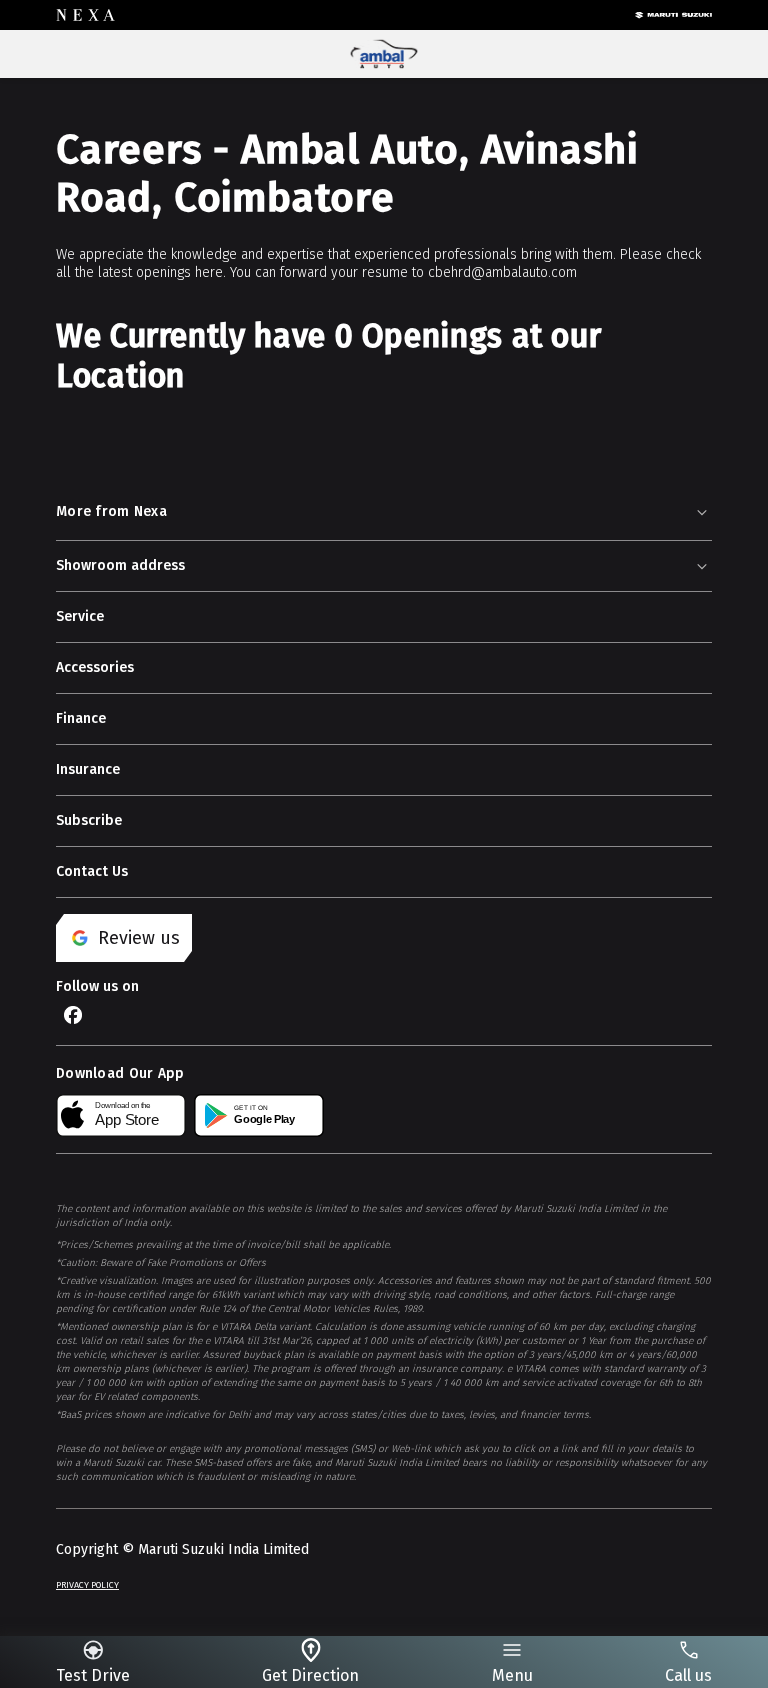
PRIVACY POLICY (87, 1585)
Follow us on (97, 986)
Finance (81, 718)
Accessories (95, 667)
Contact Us (92, 871)
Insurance (88, 769)
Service (80, 616)
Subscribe (89, 820)
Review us (139, 938)
